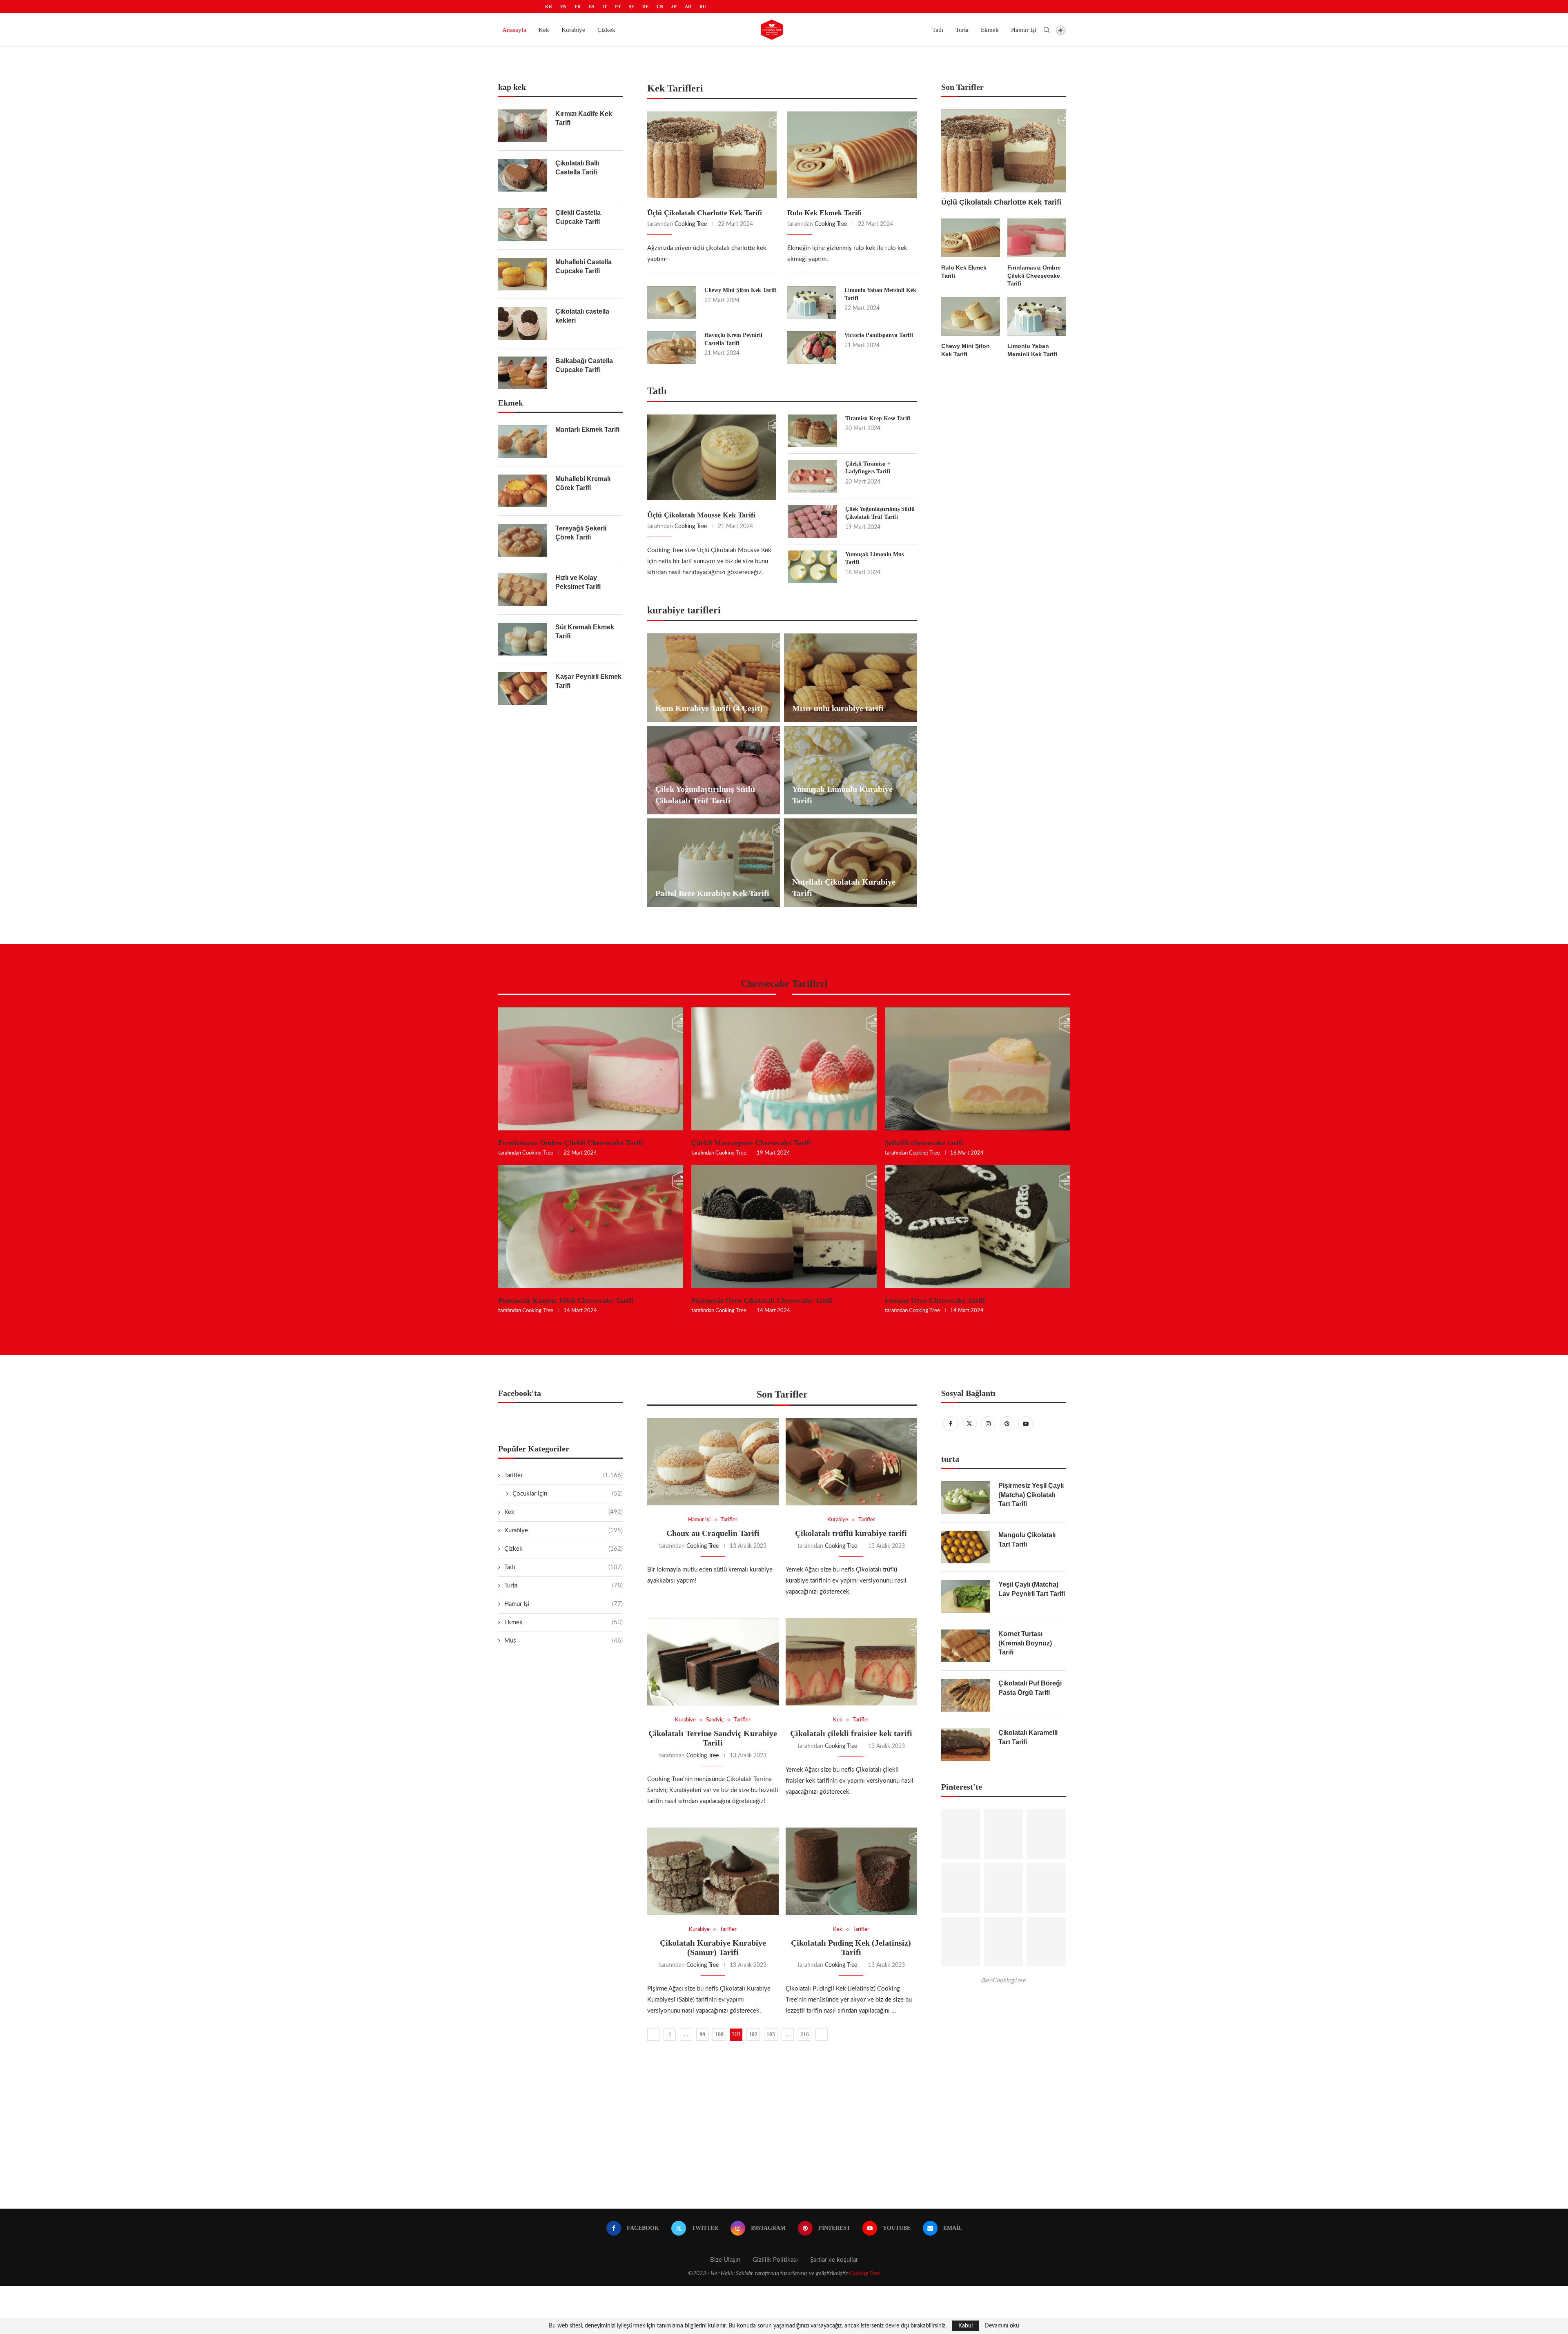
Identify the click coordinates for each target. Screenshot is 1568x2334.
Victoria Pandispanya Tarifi (879, 335)
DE (645, 7)
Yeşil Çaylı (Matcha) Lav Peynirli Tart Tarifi (1032, 1589)
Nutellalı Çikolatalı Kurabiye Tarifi (844, 887)
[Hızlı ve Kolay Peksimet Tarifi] (523, 590)
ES (591, 7)
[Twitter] (969, 1424)
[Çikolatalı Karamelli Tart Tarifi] (966, 1745)
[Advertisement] (784, 2131)
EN (563, 7)
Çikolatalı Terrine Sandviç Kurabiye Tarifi (713, 1738)
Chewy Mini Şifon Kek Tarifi (741, 290)
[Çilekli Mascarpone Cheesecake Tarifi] (784, 1069)
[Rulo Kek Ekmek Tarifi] (852, 155)
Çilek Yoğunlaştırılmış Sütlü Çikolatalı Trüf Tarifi (880, 513)
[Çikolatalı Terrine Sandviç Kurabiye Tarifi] (713, 1662)
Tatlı (938, 30)
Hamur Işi (1024, 30)
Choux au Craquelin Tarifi (713, 1533)
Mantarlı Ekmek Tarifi (587, 429)
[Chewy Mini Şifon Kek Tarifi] (672, 303)
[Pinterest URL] (961, 1834)
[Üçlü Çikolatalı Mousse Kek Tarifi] (712, 457)
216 (805, 2034)
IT (605, 7)
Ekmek (990, 30)
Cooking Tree (691, 224)
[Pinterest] (1007, 1424)
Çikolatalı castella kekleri (582, 316)
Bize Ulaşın (725, 2260)
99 (702, 2034)
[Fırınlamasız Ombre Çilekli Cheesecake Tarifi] (1037, 238)
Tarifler (563, 1475)
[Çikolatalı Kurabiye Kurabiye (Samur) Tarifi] (713, 1871)
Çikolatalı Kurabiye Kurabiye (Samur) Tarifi (713, 1947)
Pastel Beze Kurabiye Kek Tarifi (712, 893)
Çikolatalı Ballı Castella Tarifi (577, 168)
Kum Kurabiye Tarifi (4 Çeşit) (709, 708)
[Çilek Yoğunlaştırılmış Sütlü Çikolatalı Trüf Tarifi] (813, 522)
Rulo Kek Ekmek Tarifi (824, 213)
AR (688, 7)
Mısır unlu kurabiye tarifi (838, 708)
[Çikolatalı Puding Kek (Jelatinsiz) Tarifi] (851, 1871)
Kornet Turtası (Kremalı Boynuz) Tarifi (1025, 1643)
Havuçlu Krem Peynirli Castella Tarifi (733, 339)
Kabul (966, 2326)
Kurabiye (573, 30)
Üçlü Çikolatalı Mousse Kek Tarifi (701, 515)
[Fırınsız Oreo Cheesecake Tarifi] (977, 1226)
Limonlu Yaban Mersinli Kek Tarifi (880, 294)
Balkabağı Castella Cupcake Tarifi (584, 365)
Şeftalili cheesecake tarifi (924, 1143)
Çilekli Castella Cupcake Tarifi (578, 217)
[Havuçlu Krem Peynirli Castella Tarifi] (672, 348)
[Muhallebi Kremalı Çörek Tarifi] (523, 491)
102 (753, 2034)
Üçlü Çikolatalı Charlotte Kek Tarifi (705, 213)
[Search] (1047, 30)
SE (631, 7)
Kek (544, 30)
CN (660, 7)
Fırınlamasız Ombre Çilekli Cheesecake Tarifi (1034, 275)
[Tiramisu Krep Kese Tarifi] (813, 431)
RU (703, 7)
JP (674, 7)
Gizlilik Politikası (775, 2260)
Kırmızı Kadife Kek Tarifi (584, 118)
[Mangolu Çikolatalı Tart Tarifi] (966, 1547)
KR (549, 7)
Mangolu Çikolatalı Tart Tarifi (1027, 1539)
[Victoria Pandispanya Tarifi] (812, 348)
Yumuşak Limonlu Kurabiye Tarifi (842, 795)
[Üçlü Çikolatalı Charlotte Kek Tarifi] (712, 155)
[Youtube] (1026, 1424)
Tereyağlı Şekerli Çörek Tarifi (581, 533)
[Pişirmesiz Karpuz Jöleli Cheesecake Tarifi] (591, 1226)
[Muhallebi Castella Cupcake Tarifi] (523, 274)
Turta (962, 30)
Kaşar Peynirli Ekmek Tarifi (588, 681)
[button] (784, 50)
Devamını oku (1002, 2326)
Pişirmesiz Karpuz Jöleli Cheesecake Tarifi (566, 1300)
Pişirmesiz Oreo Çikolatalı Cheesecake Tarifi (762, 1300)
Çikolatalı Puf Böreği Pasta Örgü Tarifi (1030, 1688)
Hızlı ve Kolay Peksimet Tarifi (578, 582)
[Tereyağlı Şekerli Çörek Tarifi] (523, 540)
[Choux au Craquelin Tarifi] (713, 1462)
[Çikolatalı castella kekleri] (523, 323)
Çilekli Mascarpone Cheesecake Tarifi (751, 1143)
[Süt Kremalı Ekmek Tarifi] (523, 639)
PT (618, 7)
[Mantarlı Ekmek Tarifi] (523, 441)
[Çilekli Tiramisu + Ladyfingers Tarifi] (813, 476)
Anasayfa (514, 30)
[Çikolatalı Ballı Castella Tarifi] (523, 175)
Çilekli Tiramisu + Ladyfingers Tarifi (868, 468)
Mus (563, 1641)
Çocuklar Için (568, 1494)
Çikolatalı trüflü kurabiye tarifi (851, 1533)
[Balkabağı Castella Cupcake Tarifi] (523, 373)
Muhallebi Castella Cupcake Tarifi (584, 266)
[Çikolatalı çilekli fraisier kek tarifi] (851, 1662)
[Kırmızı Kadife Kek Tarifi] (523, 126)
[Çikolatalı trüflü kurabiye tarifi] (851, 1462)
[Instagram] (988, 1424)
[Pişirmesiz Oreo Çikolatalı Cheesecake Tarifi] (784, 1226)
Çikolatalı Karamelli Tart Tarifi (1028, 1737)
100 (719, 2034)
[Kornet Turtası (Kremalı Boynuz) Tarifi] (966, 1646)
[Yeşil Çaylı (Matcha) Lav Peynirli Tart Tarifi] (966, 1596)
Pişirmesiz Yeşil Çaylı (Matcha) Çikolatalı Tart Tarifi (1031, 1495)
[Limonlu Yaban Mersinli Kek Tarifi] (812, 303)
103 (771, 2034)
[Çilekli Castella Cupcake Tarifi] (523, 225)
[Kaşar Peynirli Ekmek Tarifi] (523, 689)
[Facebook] (951, 1424)
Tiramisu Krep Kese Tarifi (878, 418)
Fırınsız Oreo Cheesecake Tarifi (935, 1300)
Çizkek (606, 30)
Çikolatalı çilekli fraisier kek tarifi (851, 1733)
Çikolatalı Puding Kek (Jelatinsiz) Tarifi (851, 1947)
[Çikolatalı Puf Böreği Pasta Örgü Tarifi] (966, 1695)
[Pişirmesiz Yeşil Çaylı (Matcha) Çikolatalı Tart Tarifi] (966, 1498)
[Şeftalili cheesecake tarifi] (977, 1069)
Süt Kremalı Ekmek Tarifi (585, 632)
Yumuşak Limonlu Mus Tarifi (874, 558)
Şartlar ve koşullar (834, 2260)
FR (578, 7)
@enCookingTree (1004, 1980)
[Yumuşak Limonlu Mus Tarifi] (813, 567)
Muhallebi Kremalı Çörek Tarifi (583, 483)
